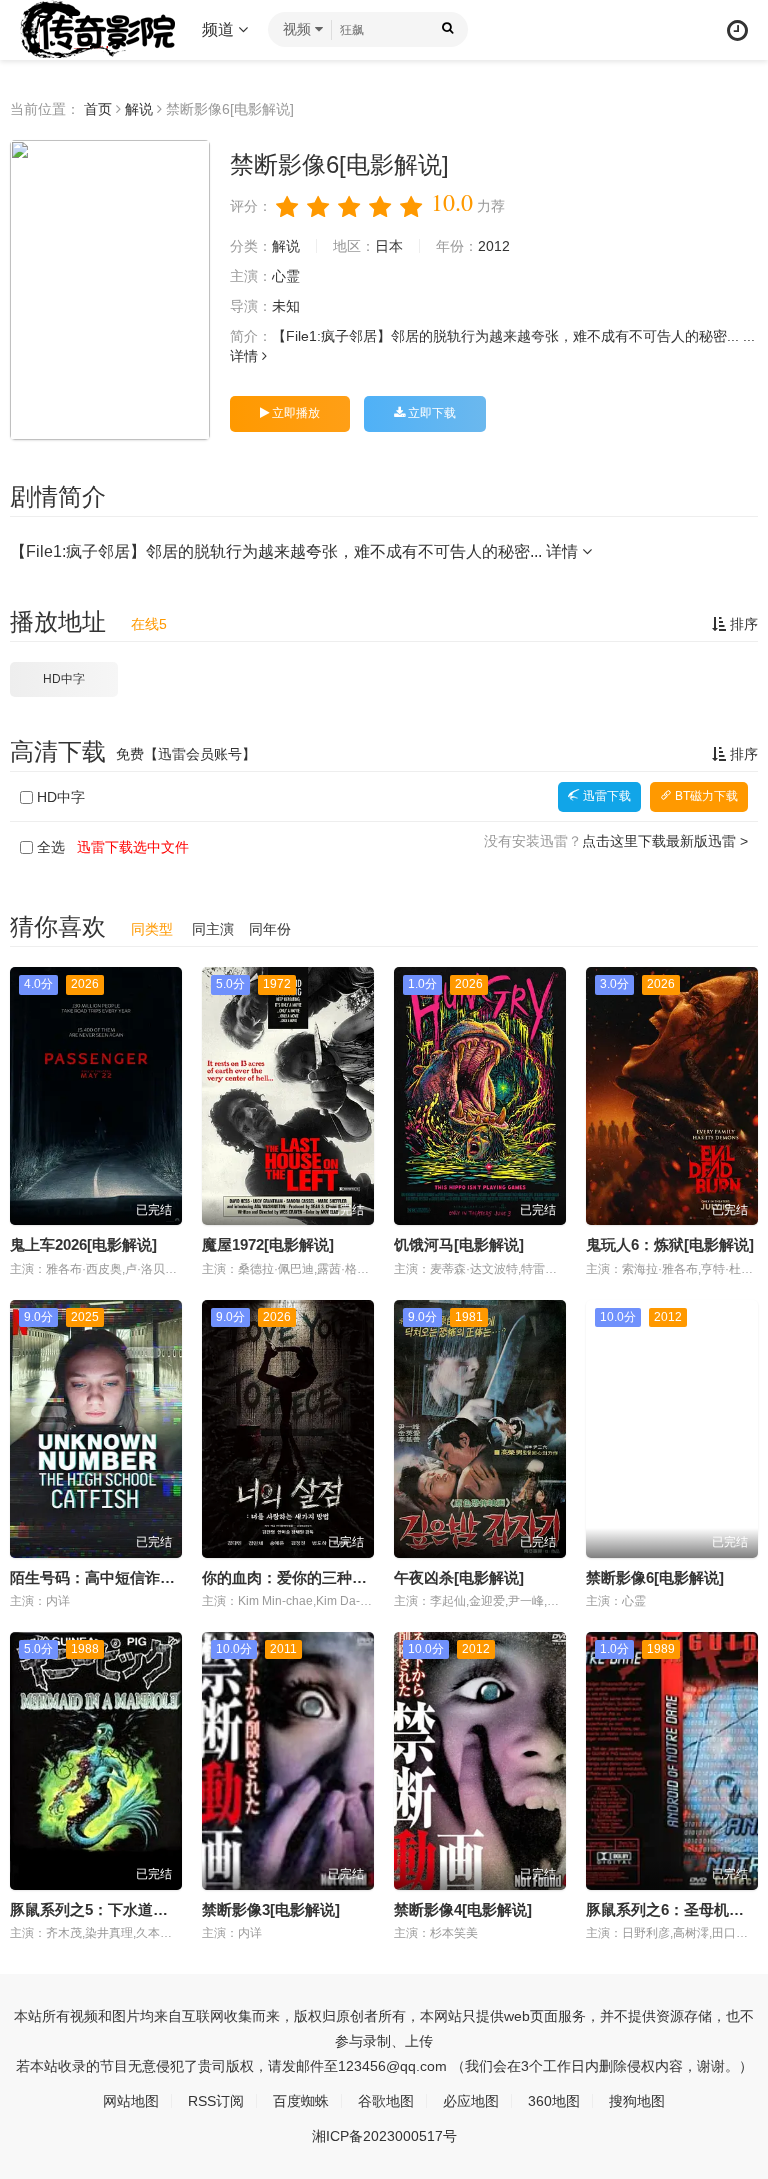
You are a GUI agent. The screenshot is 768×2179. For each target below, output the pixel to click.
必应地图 (471, 2101)
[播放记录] (737, 30)
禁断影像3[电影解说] (271, 1909)
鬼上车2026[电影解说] (83, 1244)
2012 (494, 246)
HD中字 (64, 679)
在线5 (149, 624)
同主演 (213, 929)
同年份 (270, 929)
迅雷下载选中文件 (133, 847)
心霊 (286, 276)
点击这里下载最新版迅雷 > (665, 841)
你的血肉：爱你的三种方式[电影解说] (327, 1577)
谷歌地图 (386, 2101)
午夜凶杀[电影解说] (459, 1577)
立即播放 (294, 413)
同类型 (152, 929)
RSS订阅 (216, 2101)
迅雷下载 (605, 796)
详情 (246, 356)
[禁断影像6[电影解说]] (110, 290)
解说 (139, 109)
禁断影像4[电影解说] (463, 1909)
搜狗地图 (637, 2101)
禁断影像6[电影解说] (655, 1577)
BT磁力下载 (705, 796)
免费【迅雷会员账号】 (186, 754)
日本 (389, 246)
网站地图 (131, 2101)
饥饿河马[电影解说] (459, 1244)
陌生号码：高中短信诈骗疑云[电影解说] (142, 1577)
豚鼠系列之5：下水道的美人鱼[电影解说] (146, 1909)
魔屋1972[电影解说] (268, 1244)
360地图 (554, 2101)
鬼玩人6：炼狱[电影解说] (670, 1244)
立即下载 (430, 413)
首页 (98, 109)
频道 (220, 29)
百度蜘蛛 (301, 2101)
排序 (742, 624)
